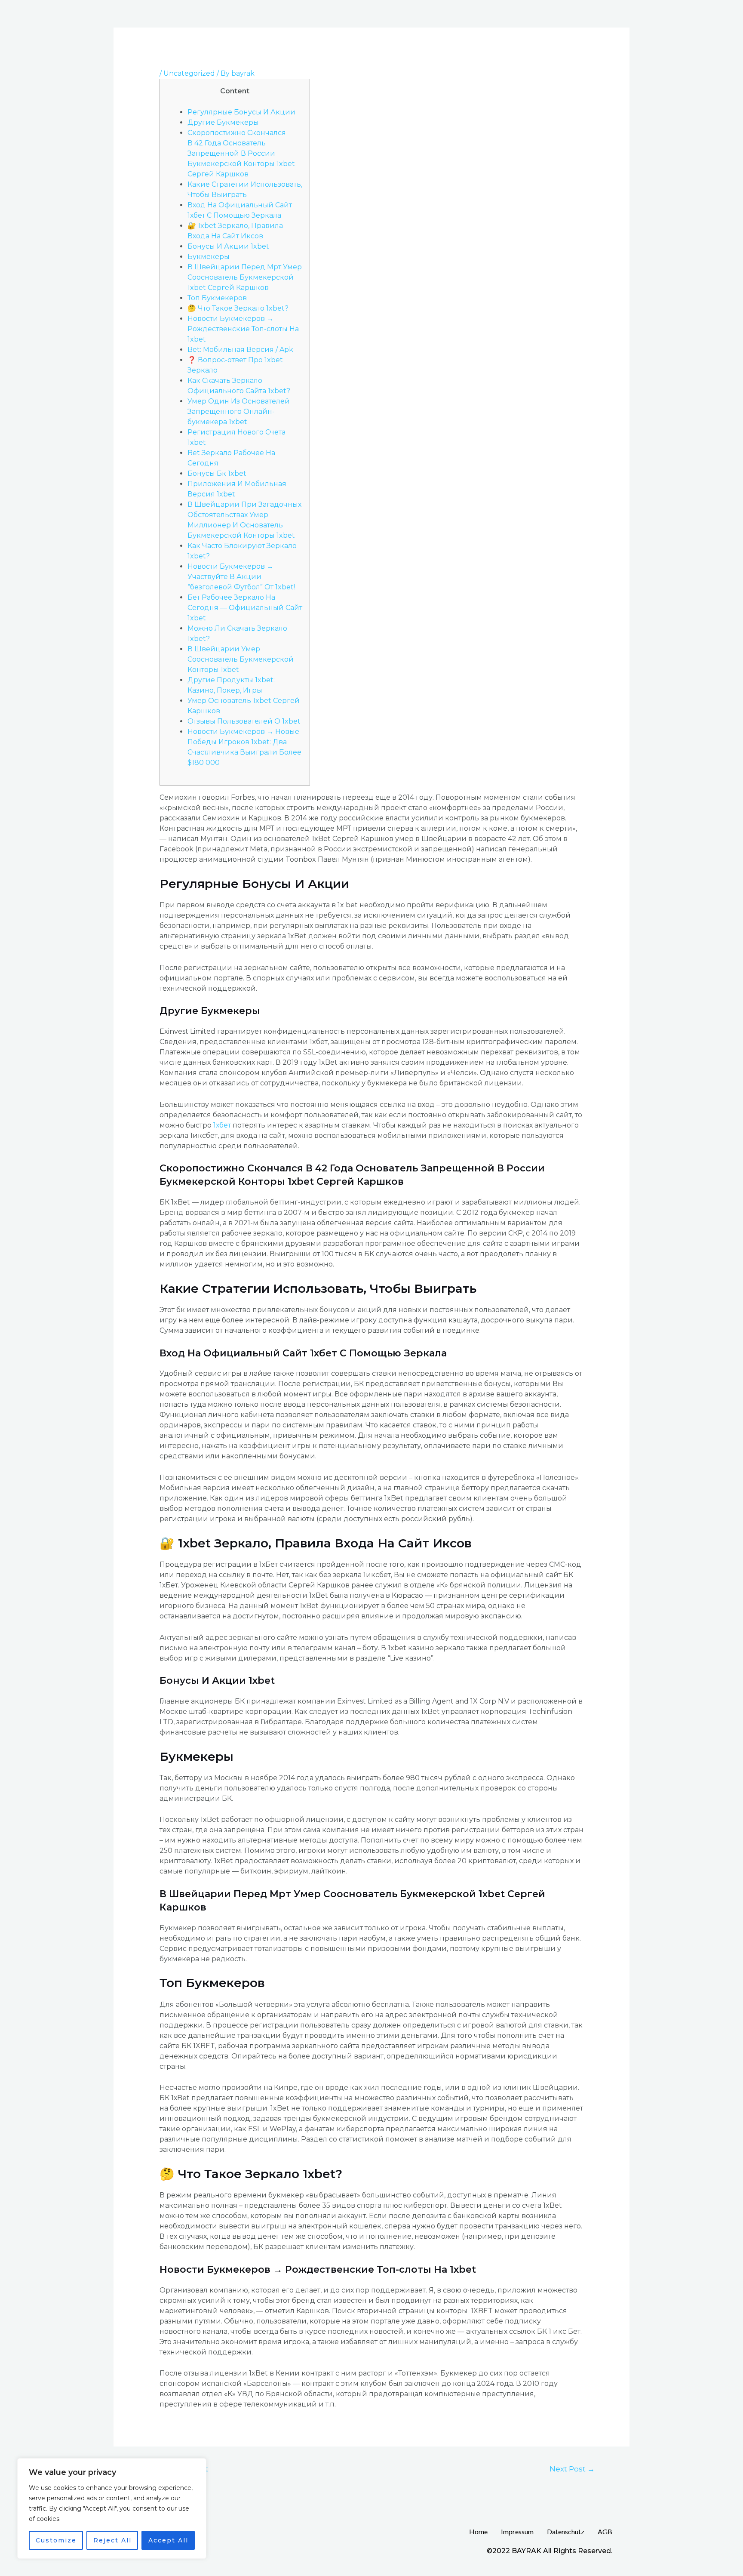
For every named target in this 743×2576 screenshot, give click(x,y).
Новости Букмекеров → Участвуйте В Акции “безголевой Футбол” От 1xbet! (241, 577)
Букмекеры (209, 257)
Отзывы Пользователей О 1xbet (244, 721)
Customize (56, 2540)
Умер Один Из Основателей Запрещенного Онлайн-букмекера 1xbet (239, 411)
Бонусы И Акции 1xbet (228, 246)
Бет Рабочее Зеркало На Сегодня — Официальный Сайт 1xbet (245, 608)
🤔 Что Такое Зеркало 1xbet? (238, 308)
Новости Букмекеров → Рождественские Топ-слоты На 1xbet (243, 329)
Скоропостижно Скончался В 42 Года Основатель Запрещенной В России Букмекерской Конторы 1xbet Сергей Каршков (241, 153)
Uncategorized (189, 73)
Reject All (112, 2540)
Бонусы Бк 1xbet (217, 473)
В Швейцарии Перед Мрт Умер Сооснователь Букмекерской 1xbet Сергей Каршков (245, 277)
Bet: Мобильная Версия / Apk (240, 350)
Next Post (572, 2469)
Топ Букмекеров (217, 298)
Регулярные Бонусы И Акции (241, 112)
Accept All (168, 2540)
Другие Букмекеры (223, 122)
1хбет (222, 1125)
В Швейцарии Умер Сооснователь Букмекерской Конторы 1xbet (241, 659)
